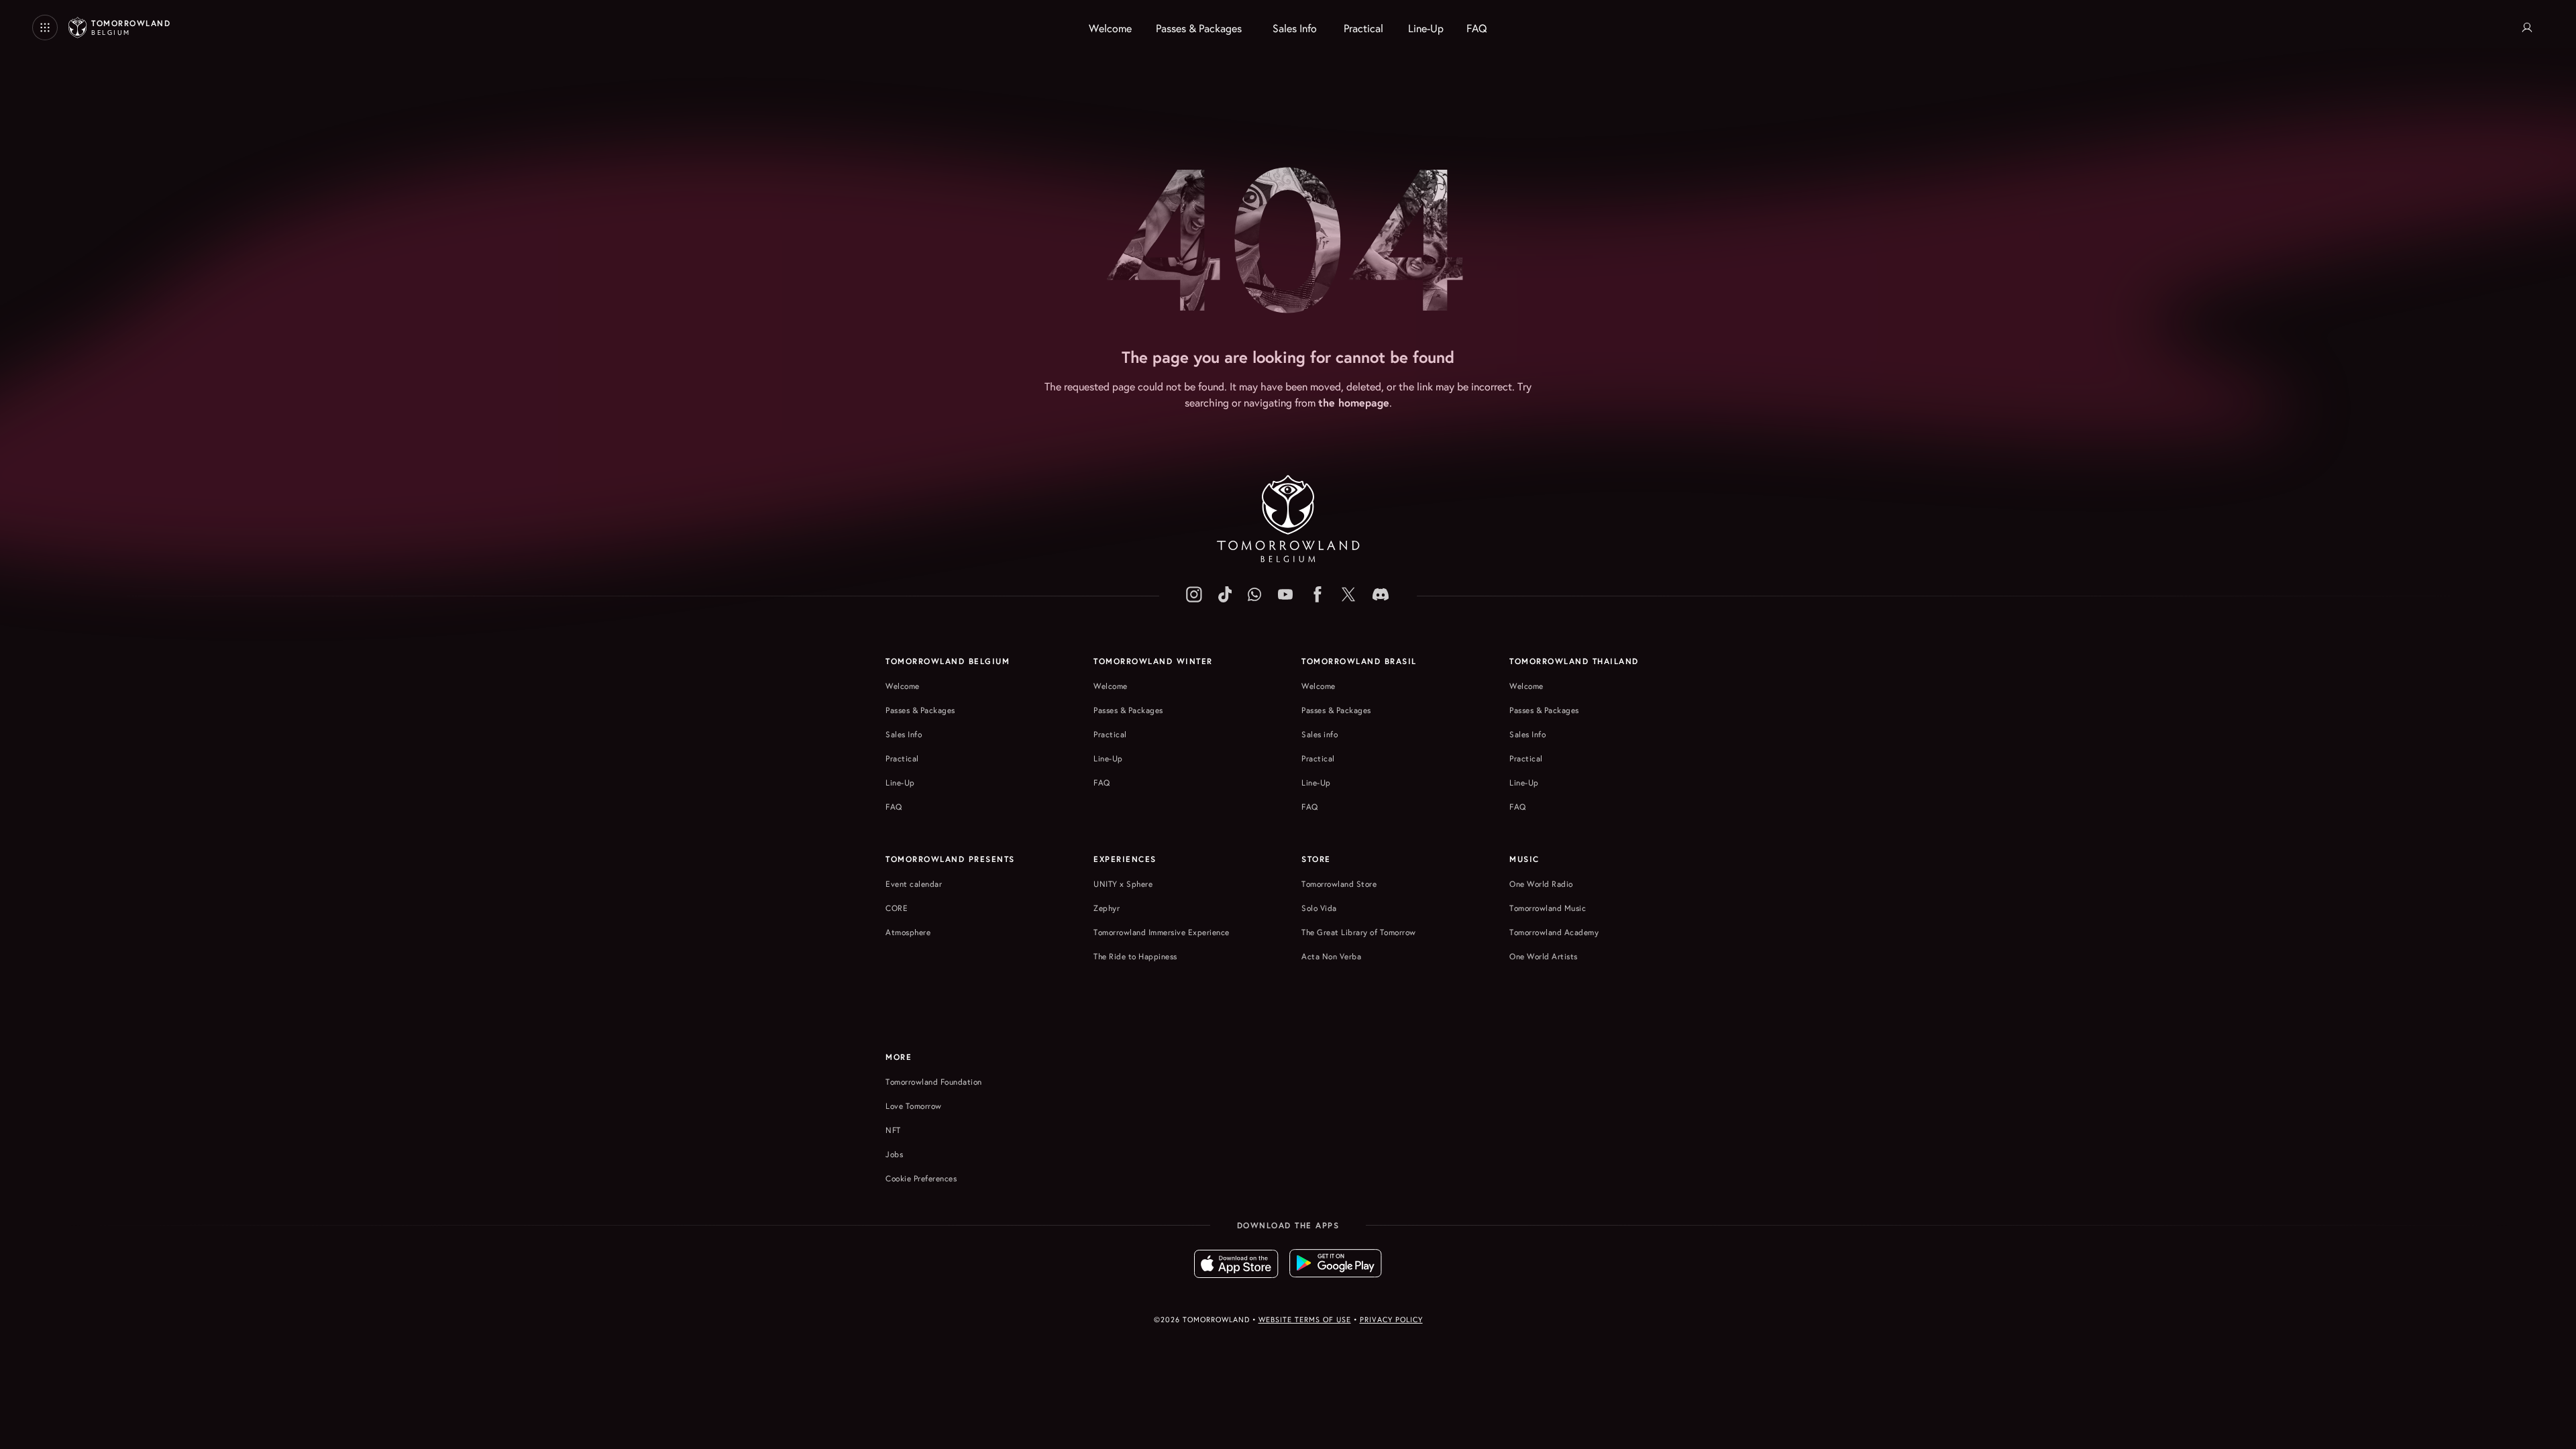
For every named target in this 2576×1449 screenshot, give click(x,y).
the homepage (1354, 402)
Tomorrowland (131, 28)
